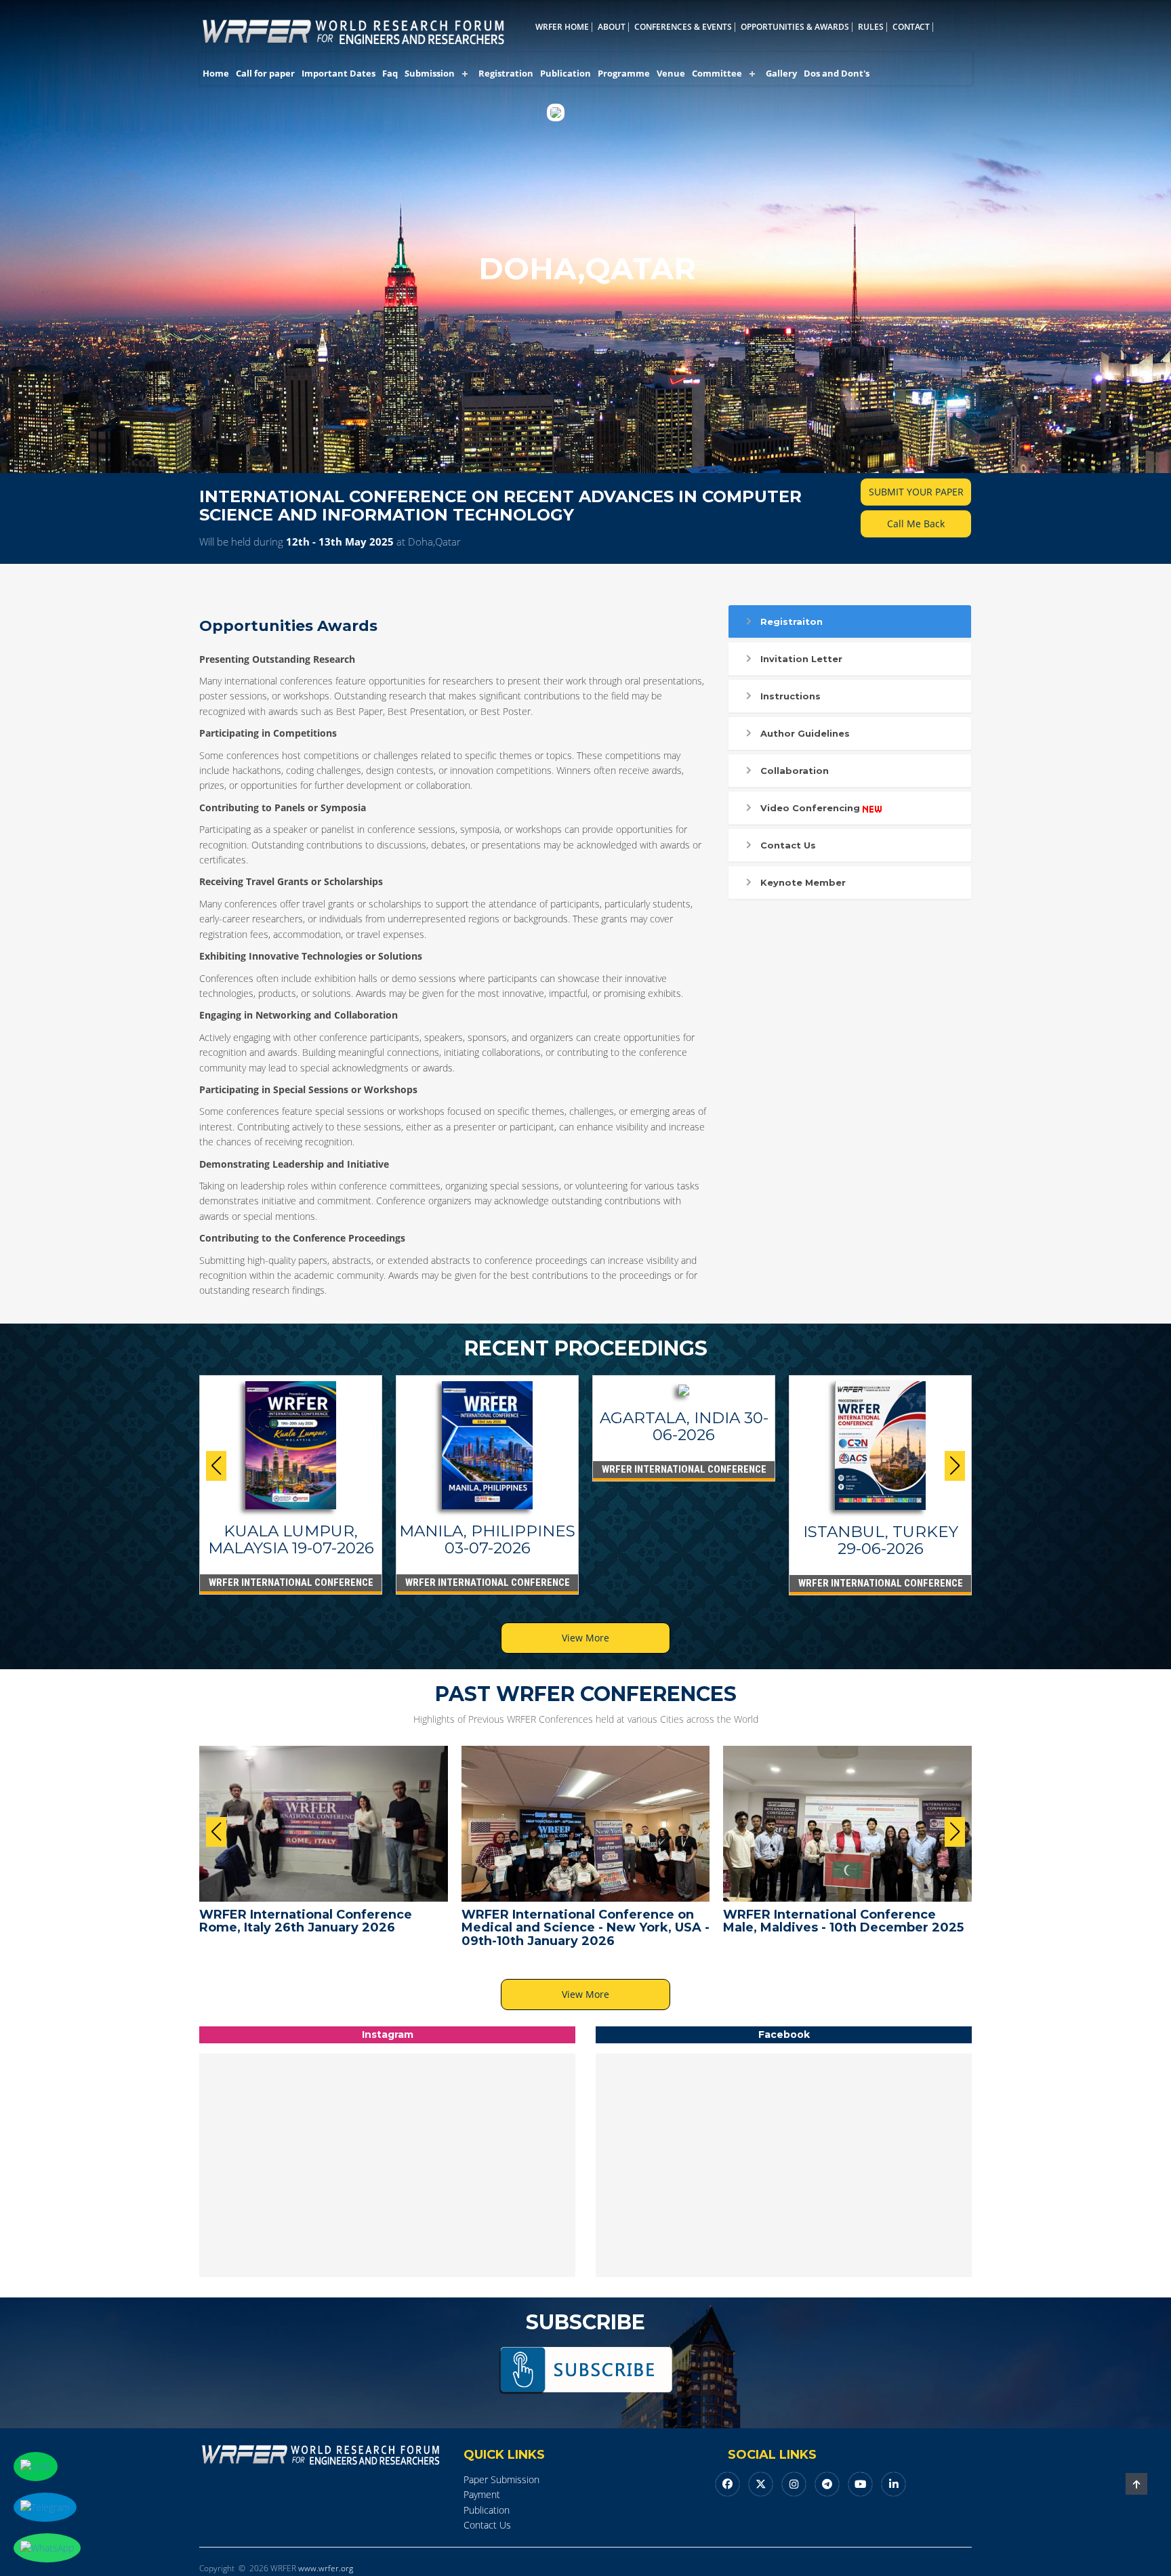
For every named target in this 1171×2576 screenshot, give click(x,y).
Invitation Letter (801, 659)
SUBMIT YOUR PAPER (916, 492)
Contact (911, 27)
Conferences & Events (683, 27)
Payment (482, 2494)
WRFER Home (562, 27)
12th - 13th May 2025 (340, 541)
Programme (624, 73)
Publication (566, 73)
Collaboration (795, 771)
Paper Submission (501, 2479)
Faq (390, 73)
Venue (671, 73)
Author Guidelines (805, 733)
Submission (430, 73)
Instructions (790, 696)
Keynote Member (803, 882)
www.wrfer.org (326, 2568)
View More (585, 1638)
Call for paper (265, 73)
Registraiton (792, 621)
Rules (871, 27)
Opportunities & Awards (795, 27)
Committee (717, 73)
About (612, 27)
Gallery (781, 73)
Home (216, 73)
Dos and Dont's (837, 73)
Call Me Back (916, 524)
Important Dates (338, 73)
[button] (955, 1466)
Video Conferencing (810, 808)
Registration (506, 73)
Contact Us (788, 845)
